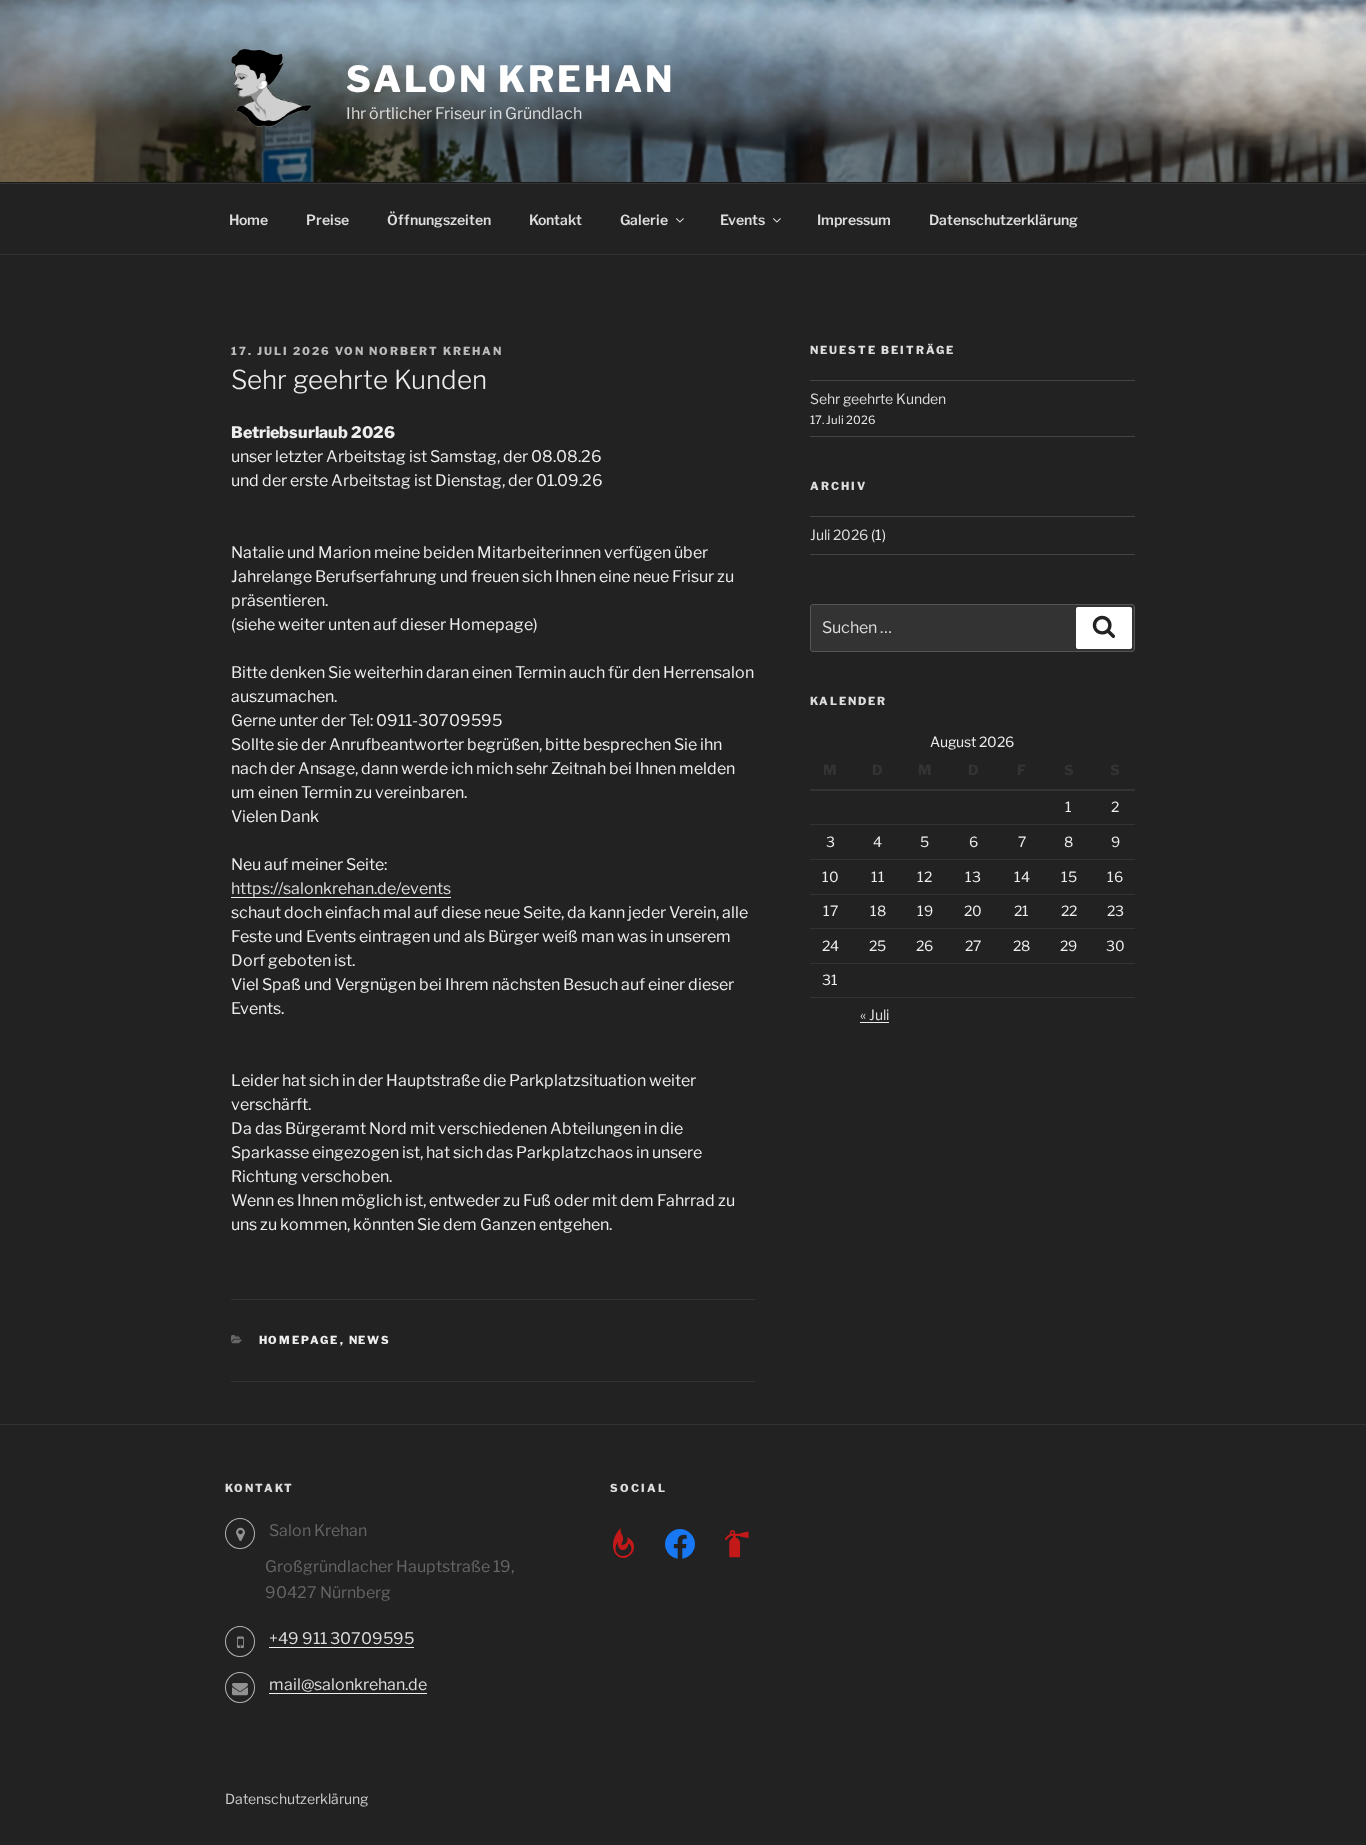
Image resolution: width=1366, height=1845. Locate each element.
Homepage (299, 1340)
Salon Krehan (510, 79)
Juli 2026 (839, 534)
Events (742, 219)
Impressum (854, 219)
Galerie (644, 219)
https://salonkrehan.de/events (341, 888)
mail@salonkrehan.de (348, 1684)
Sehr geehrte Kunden (878, 398)
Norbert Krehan (436, 351)
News (370, 1340)
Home (248, 219)
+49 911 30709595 (341, 1638)
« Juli (874, 1014)
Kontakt (555, 219)
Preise (327, 219)
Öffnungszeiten (439, 219)
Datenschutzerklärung (1003, 219)
